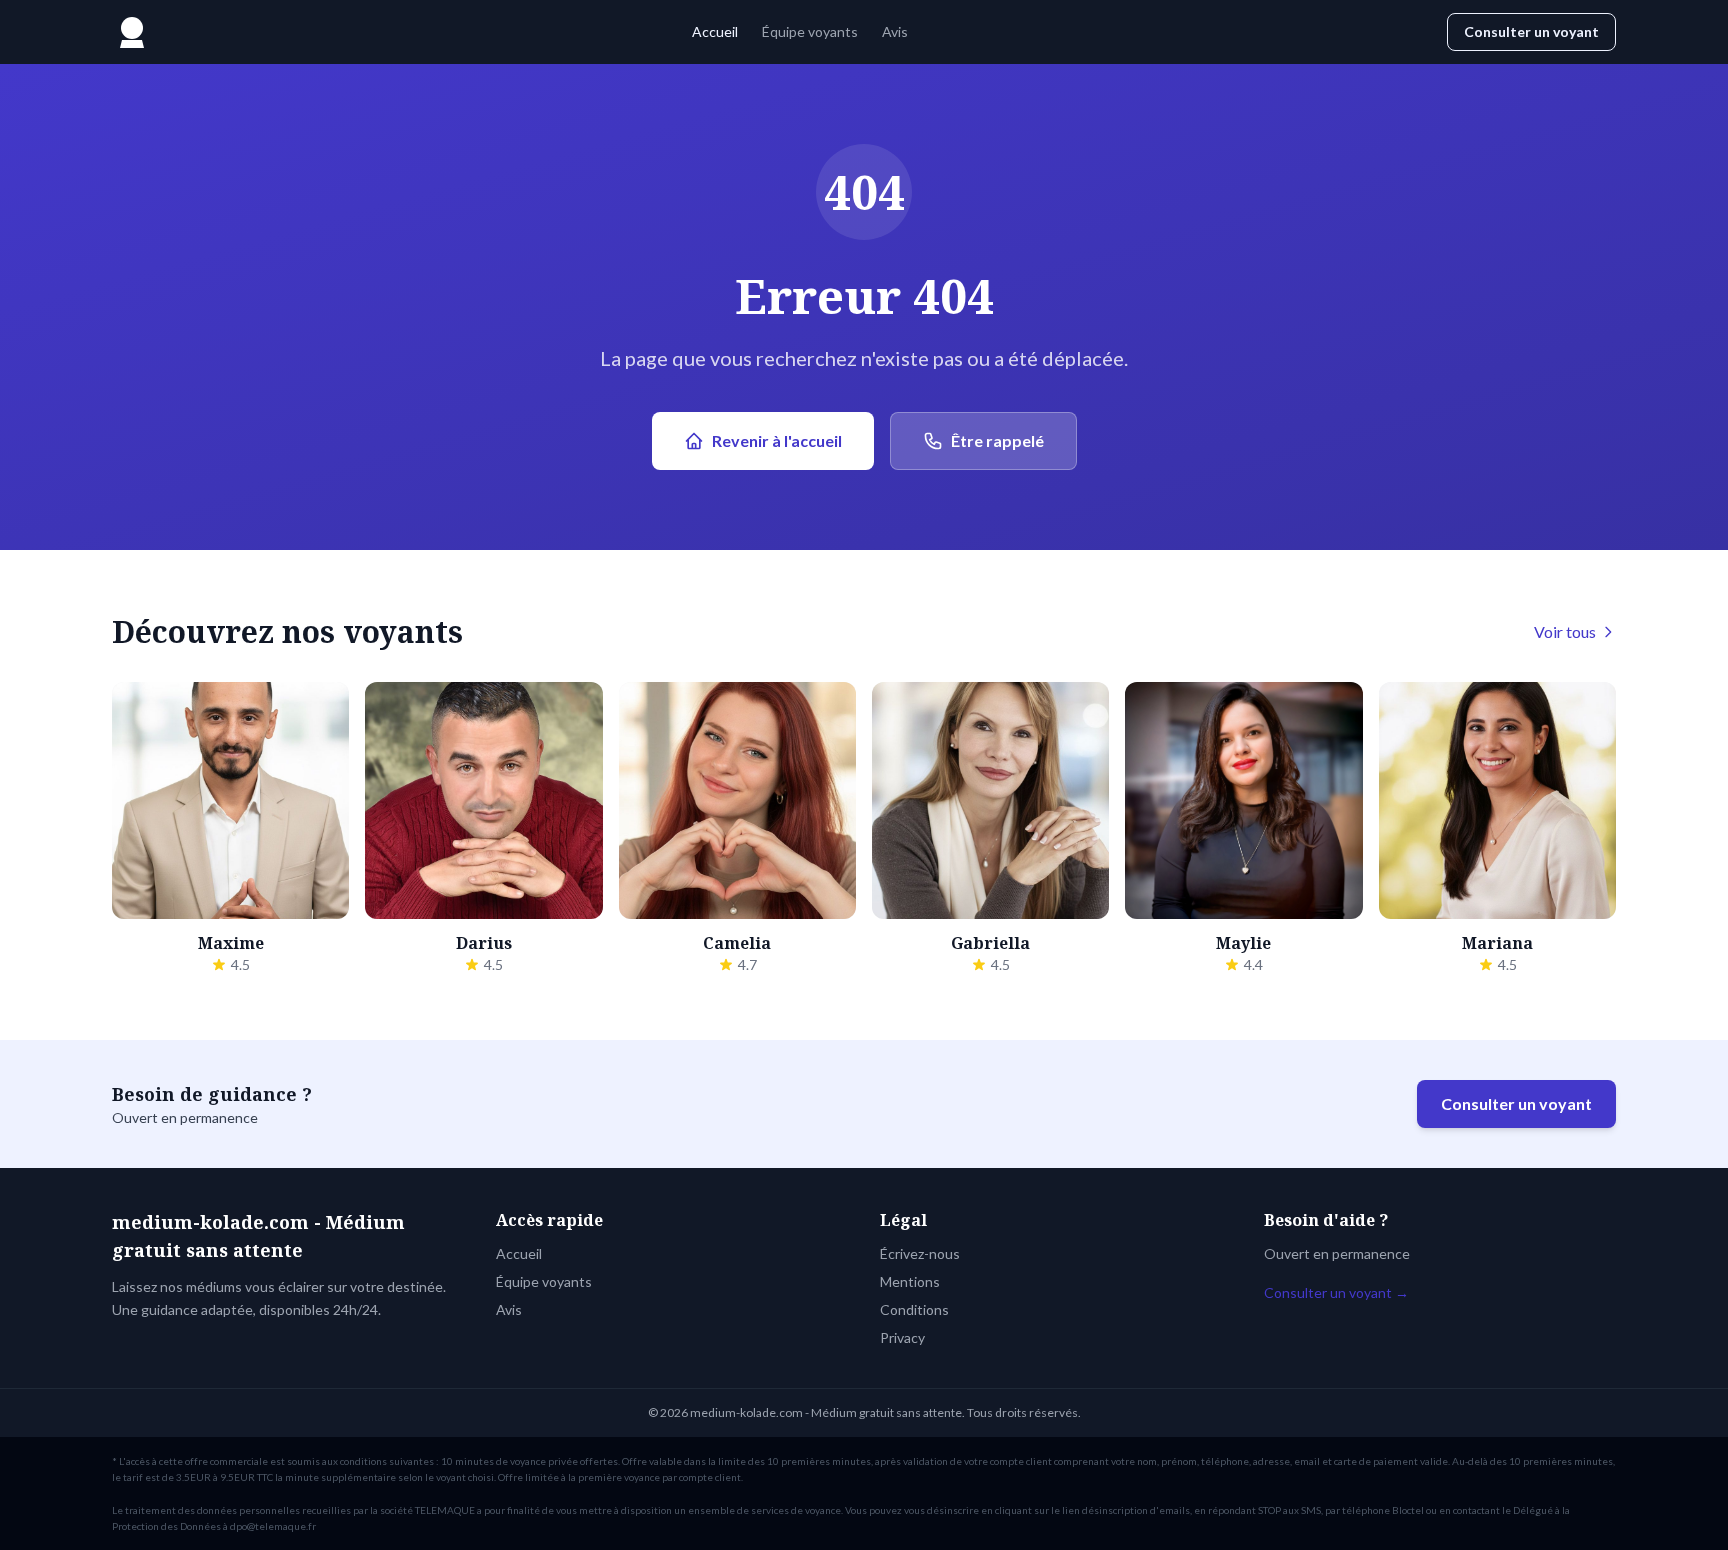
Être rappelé (997, 440)
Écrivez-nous (920, 1253)
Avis (895, 31)
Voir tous (1565, 631)
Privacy (902, 1337)
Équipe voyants (810, 31)
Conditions (914, 1309)
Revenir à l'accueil (777, 440)
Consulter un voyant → (1336, 1292)
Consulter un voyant (1531, 31)
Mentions (910, 1281)
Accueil (715, 31)
